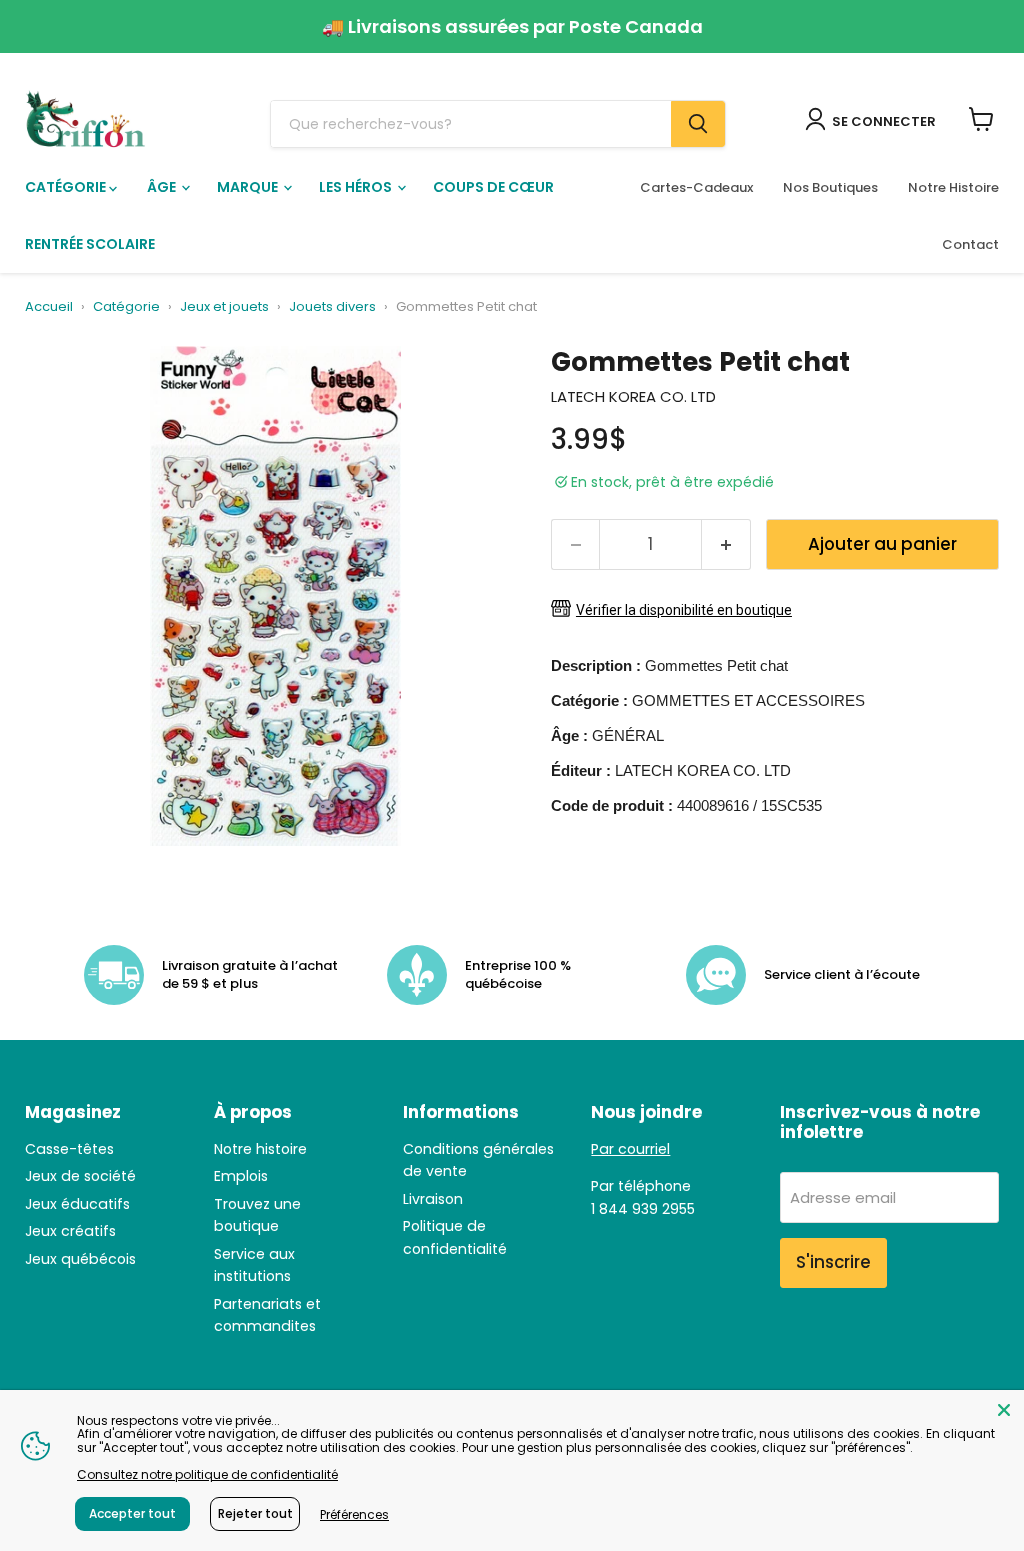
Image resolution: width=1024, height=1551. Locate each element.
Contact (970, 244)
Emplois (241, 1176)
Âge (163, 187)
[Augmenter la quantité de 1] (726, 544)
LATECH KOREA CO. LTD (633, 396)
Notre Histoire (953, 187)
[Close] (1004, 1410)
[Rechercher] (698, 124)
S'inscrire (833, 1262)
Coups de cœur (493, 187)
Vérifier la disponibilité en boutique (684, 610)
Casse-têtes (69, 1149)
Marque (249, 187)
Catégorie (67, 187)
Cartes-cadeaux (696, 187)
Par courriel (630, 1149)
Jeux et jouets (224, 307)
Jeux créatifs (70, 1231)
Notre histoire (260, 1149)
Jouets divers (332, 307)
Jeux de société (80, 1176)
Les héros (357, 187)
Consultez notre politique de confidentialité (207, 1474)
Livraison (433, 1199)
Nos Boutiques (830, 187)
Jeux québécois (80, 1259)
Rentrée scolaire (90, 244)
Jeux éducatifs (77, 1204)
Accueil (49, 307)
